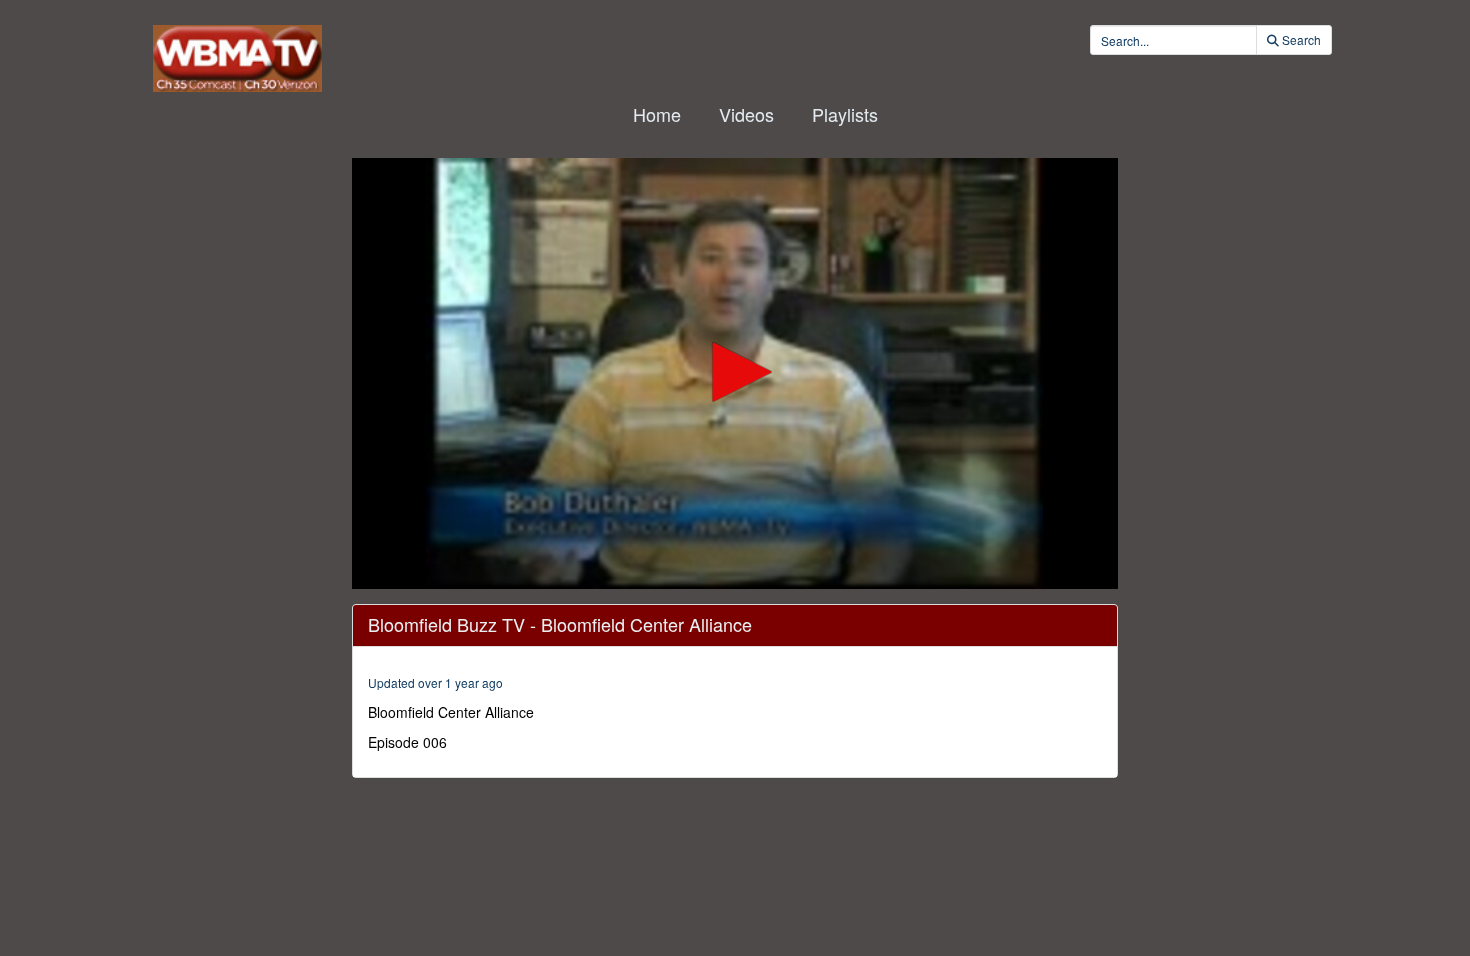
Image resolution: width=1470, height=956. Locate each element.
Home (657, 114)
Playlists (845, 114)
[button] (735, 372)
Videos (746, 114)
